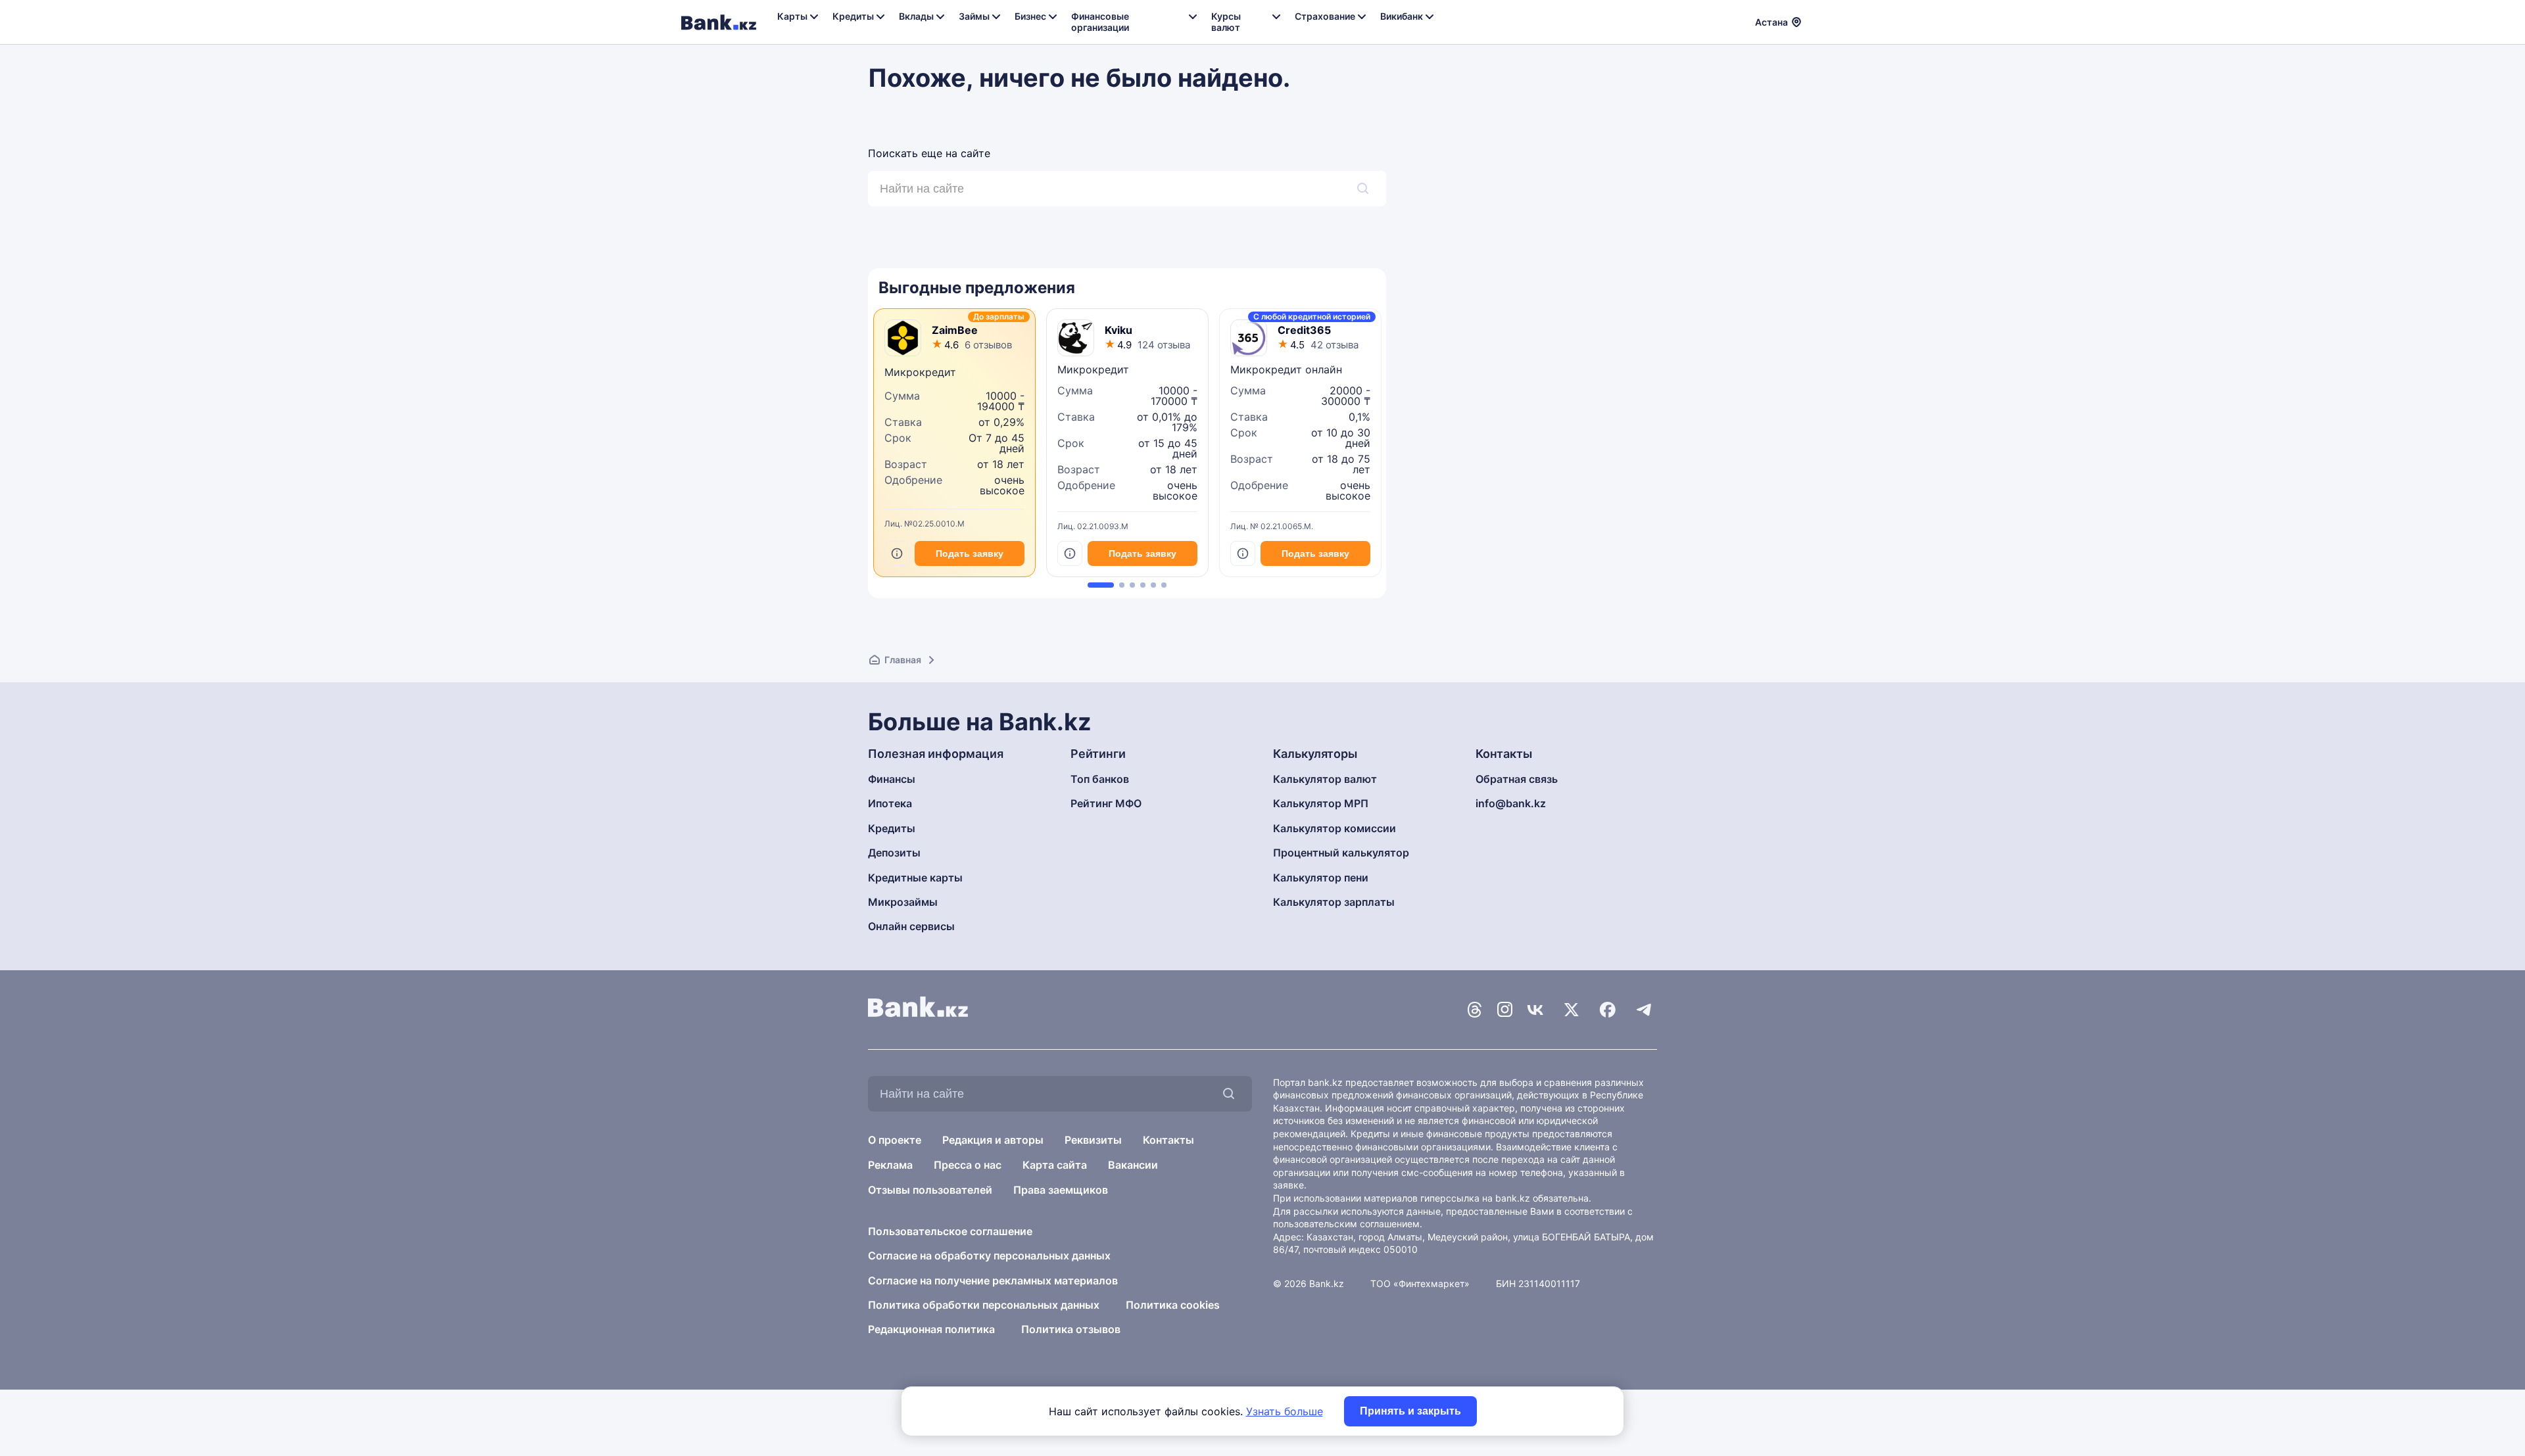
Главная (903, 660)
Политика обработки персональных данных (984, 1305)
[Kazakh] (1835, 20)
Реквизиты (1093, 1140)
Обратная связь (1517, 779)
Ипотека (890, 803)
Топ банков (1100, 779)
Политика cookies (1173, 1305)
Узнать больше (1285, 1411)
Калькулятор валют (1325, 779)
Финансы (892, 779)
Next (1383, 448)
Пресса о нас (968, 1165)
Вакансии (1133, 1165)
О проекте (895, 1140)
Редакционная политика (931, 1329)
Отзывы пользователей (930, 1190)
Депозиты (894, 853)
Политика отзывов (1071, 1329)
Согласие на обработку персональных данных (989, 1256)
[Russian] (1819, 20)
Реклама (890, 1165)
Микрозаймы (903, 902)
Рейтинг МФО (1106, 803)
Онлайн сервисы (911, 926)
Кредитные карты (915, 878)
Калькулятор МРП (1321, 803)
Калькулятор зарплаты (1334, 902)
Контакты (1168, 1140)
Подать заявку (970, 553)
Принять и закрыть (1410, 1411)
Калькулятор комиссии (1335, 828)
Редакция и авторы (993, 1140)
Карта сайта (1055, 1165)
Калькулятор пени (1321, 878)
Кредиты (892, 828)
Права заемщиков (1061, 1190)
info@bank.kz (1511, 803)
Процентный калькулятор (1341, 853)
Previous (871, 448)
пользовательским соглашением (1346, 1224)
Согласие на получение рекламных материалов (993, 1280)
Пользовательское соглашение (950, 1231)
